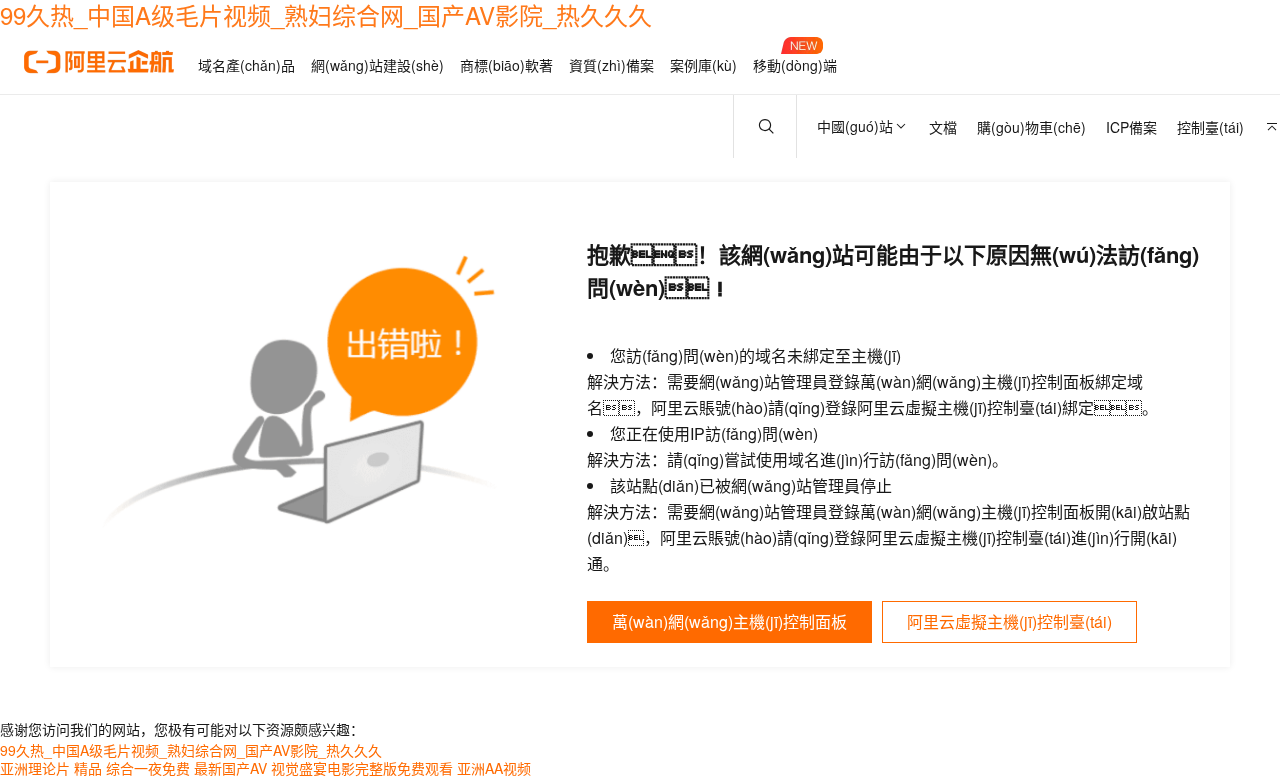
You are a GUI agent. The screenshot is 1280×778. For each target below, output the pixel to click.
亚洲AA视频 (494, 768)
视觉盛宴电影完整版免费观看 (362, 768)
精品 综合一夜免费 (132, 768)
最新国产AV (230, 768)
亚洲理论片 (35, 768)
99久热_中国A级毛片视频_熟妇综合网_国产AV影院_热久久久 (191, 750)
